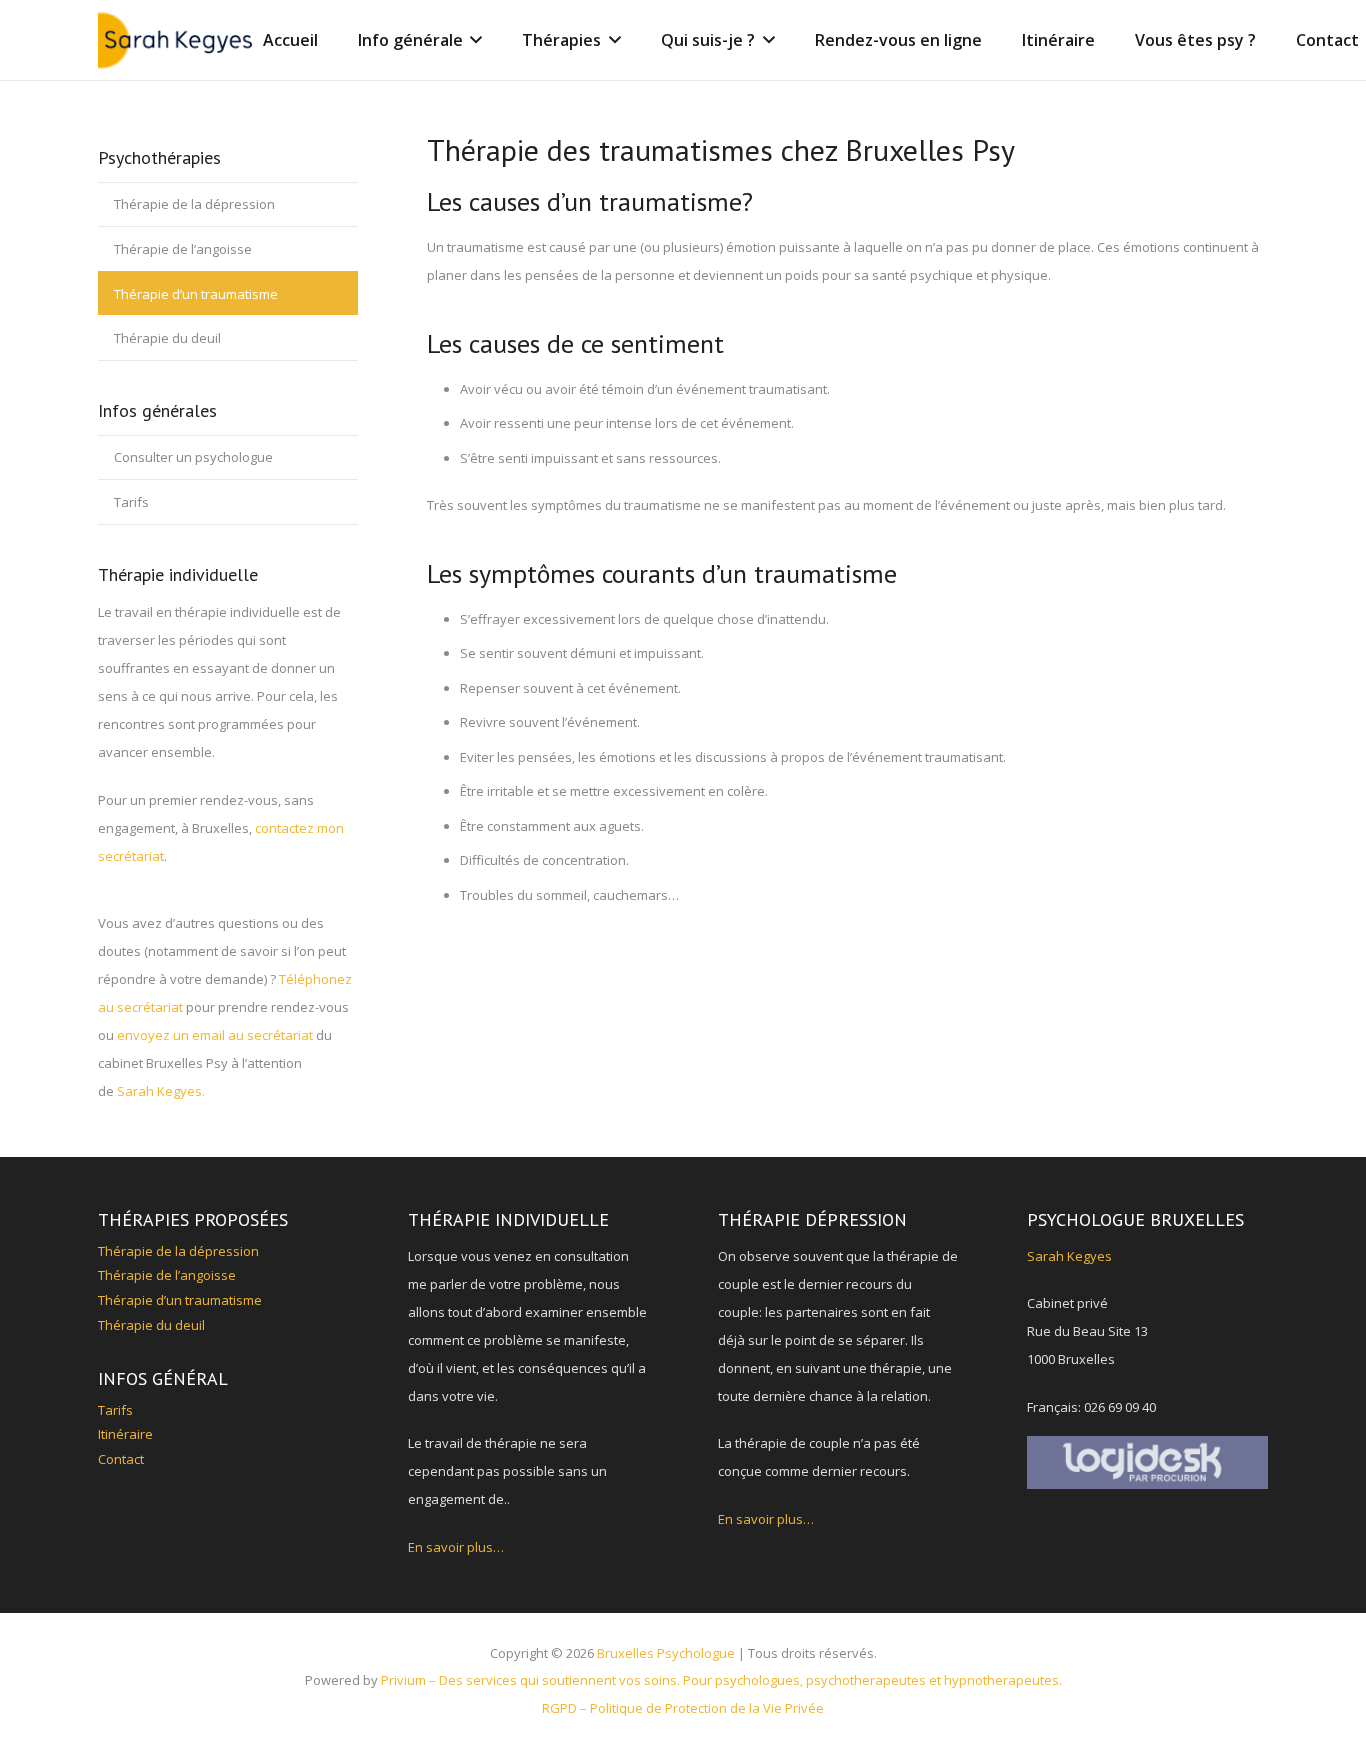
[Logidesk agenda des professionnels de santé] (1147, 1462)
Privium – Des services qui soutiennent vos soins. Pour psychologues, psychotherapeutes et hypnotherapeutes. (721, 1680)
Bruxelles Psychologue (666, 1653)
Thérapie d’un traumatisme (196, 294)
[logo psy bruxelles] (178, 40)
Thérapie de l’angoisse (183, 249)
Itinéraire (125, 1434)
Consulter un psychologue (193, 457)
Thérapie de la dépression (194, 204)
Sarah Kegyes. (161, 1091)
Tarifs (131, 502)
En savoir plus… (456, 1547)
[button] (473, 40)
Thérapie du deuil (167, 338)
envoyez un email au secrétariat (215, 1035)
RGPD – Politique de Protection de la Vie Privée (683, 1708)
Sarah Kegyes (1069, 1256)
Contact (121, 1459)
